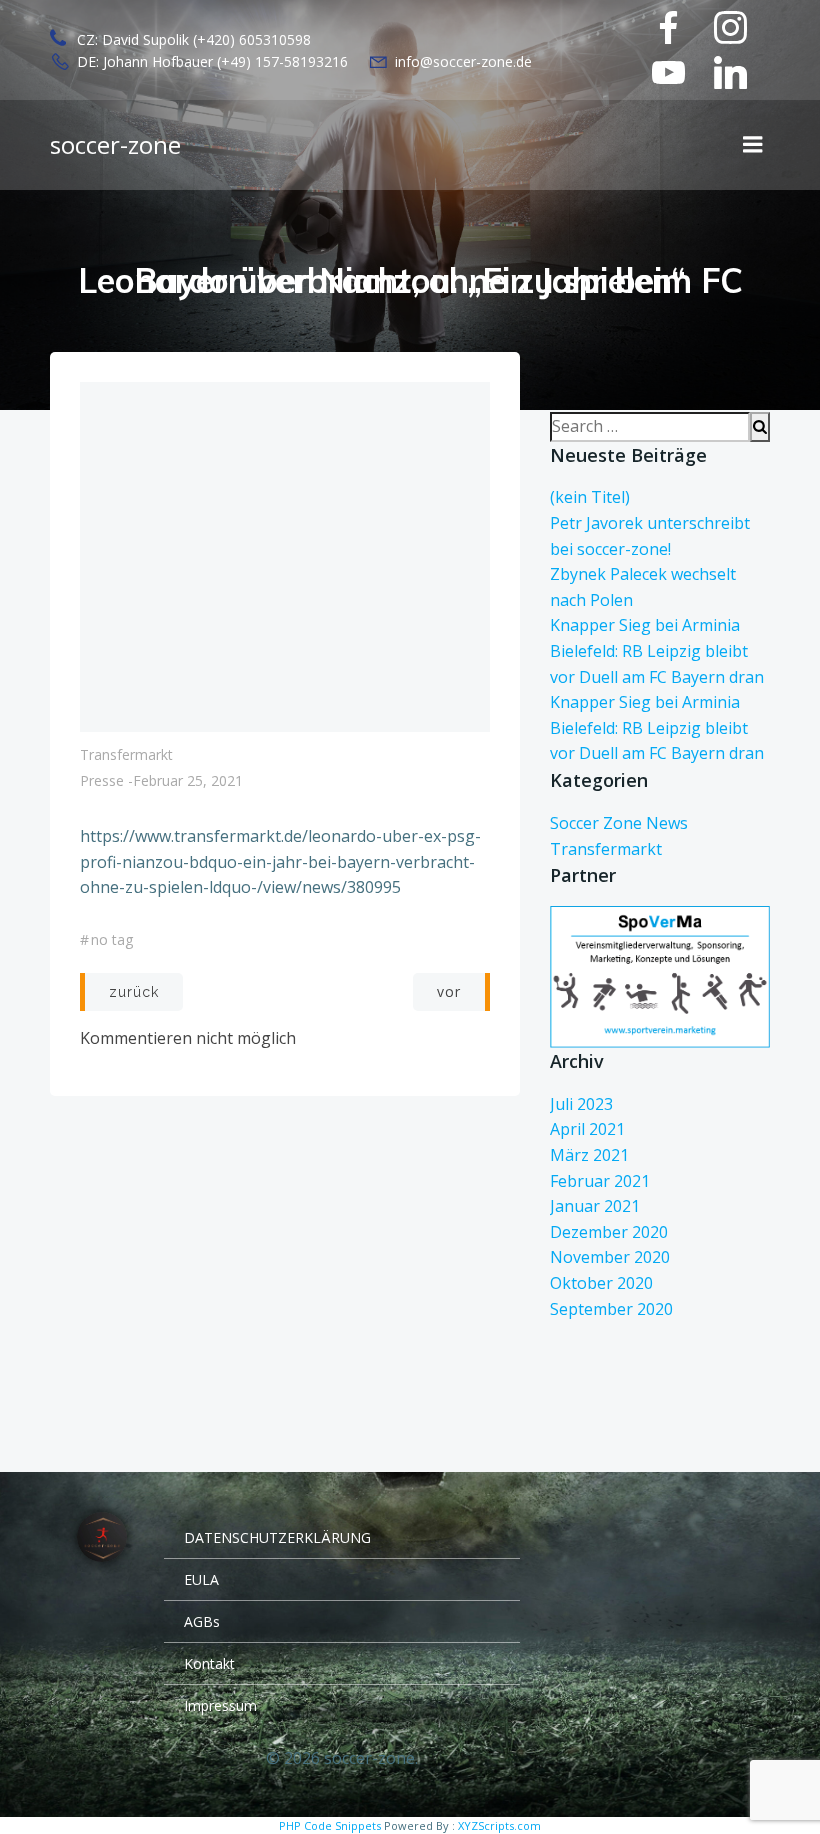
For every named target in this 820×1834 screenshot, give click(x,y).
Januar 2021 (595, 1206)
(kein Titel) (590, 497)
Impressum (220, 1705)
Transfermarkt (126, 754)
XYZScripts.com (499, 1825)
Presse (102, 780)
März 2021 (589, 1155)
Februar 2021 (600, 1181)
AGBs (202, 1621)
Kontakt (209, 1663)
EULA (201, 1579)
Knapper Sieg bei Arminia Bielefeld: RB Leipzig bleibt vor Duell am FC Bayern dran (657, 650)
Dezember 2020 (609, 1232)
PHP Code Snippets (330, 1825)
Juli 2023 (581, 1104)
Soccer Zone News (619, 823)
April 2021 (587, 1129)
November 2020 (610, 1257)
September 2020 (611, 1309)
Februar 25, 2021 (188, 780)
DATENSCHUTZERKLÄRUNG (277, 1537)
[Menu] (753, 145)
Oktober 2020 (601, 1283)
